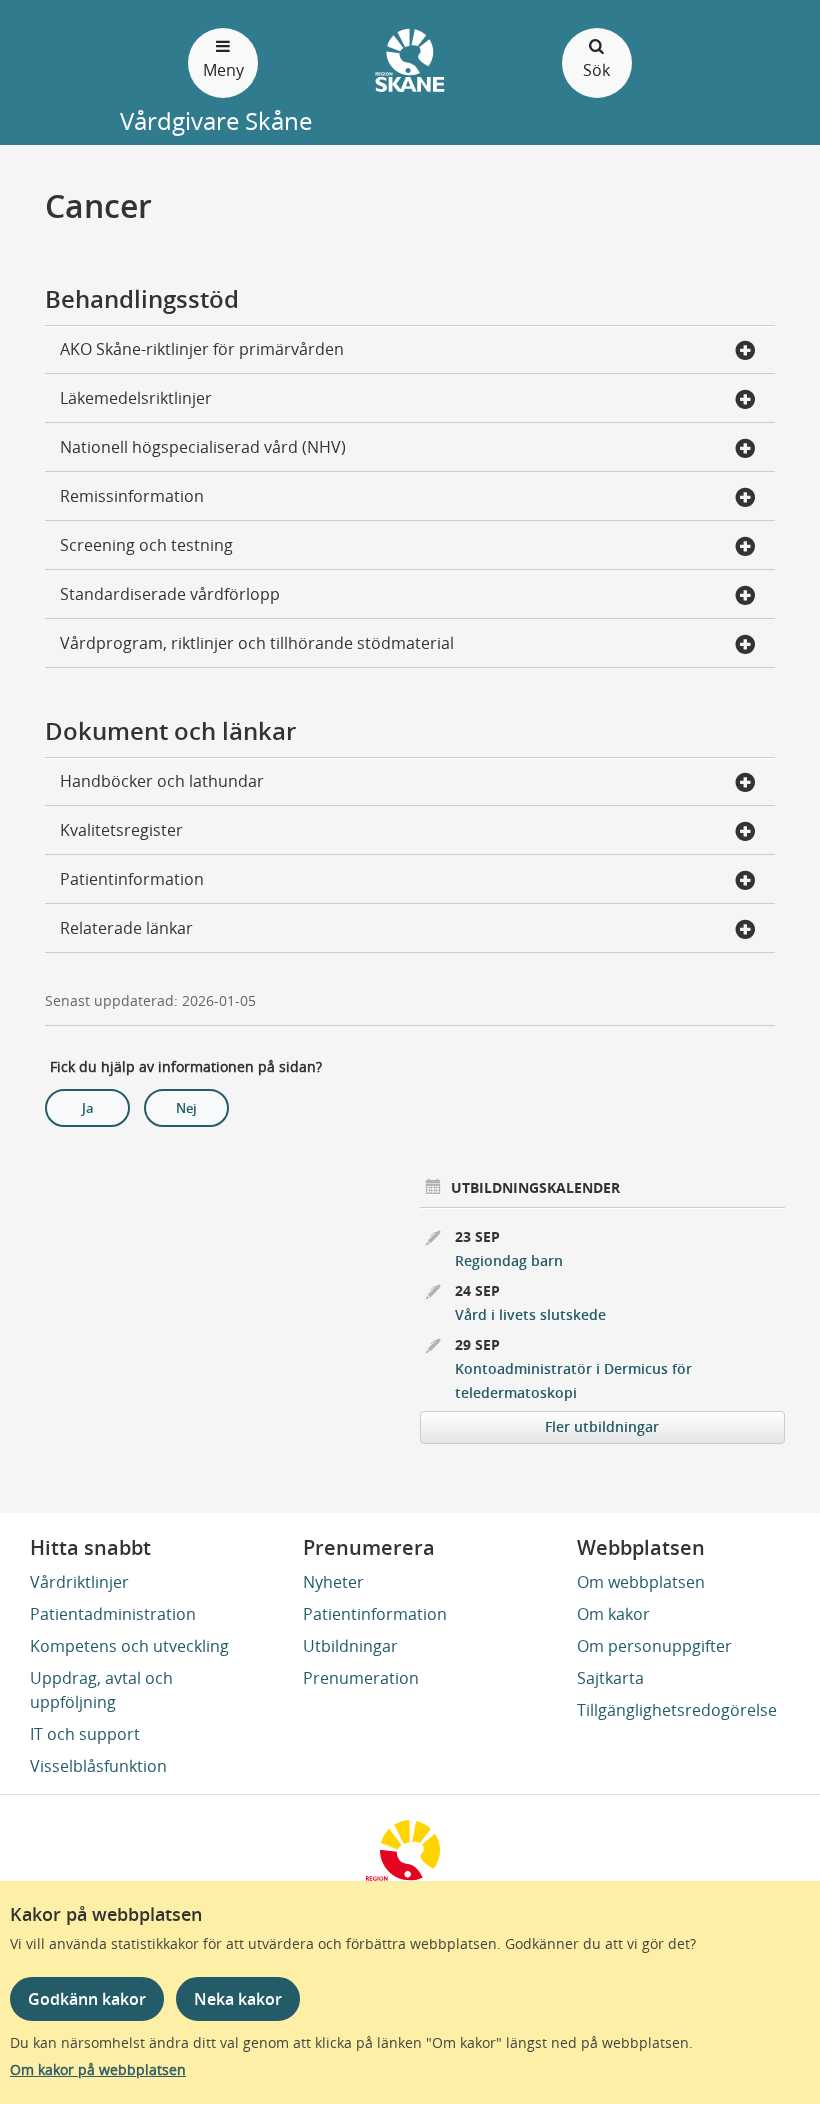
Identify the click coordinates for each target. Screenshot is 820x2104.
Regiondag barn (509, 1260)
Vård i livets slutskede (530, 1314)
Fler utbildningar (602, 1426)
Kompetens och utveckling (129, 1646)
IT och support (85, 1734)
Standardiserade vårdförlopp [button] (170, 594)
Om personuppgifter (654, 1646)
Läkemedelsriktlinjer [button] (136, 398)
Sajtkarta (610, 1678)
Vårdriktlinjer (79, 1582)
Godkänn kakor (87, 1999)
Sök (596, 70)
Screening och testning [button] (146, 545)
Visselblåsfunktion (98, 1766)
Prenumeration (361, 1678)
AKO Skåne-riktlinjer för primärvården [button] (202, 349)
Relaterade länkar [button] (126, 928)
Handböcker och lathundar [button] (162, 781)
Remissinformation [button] (132, 496)
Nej (186, 1108)
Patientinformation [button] (132, 879)
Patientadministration (113, 1614)
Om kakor (613, 1614)
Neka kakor (238, 1999)
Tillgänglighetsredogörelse (677, 1710)
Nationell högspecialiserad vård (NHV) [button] (203, 447)
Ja (88, 1108)
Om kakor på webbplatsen (98, 2069)
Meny (223, 70)
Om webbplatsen (641, 1582)
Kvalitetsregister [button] (121, 830)
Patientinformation (375, 1614)
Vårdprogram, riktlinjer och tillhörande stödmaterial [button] (257, 643)
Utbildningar (350, 1646)
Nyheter (333, 1582)
